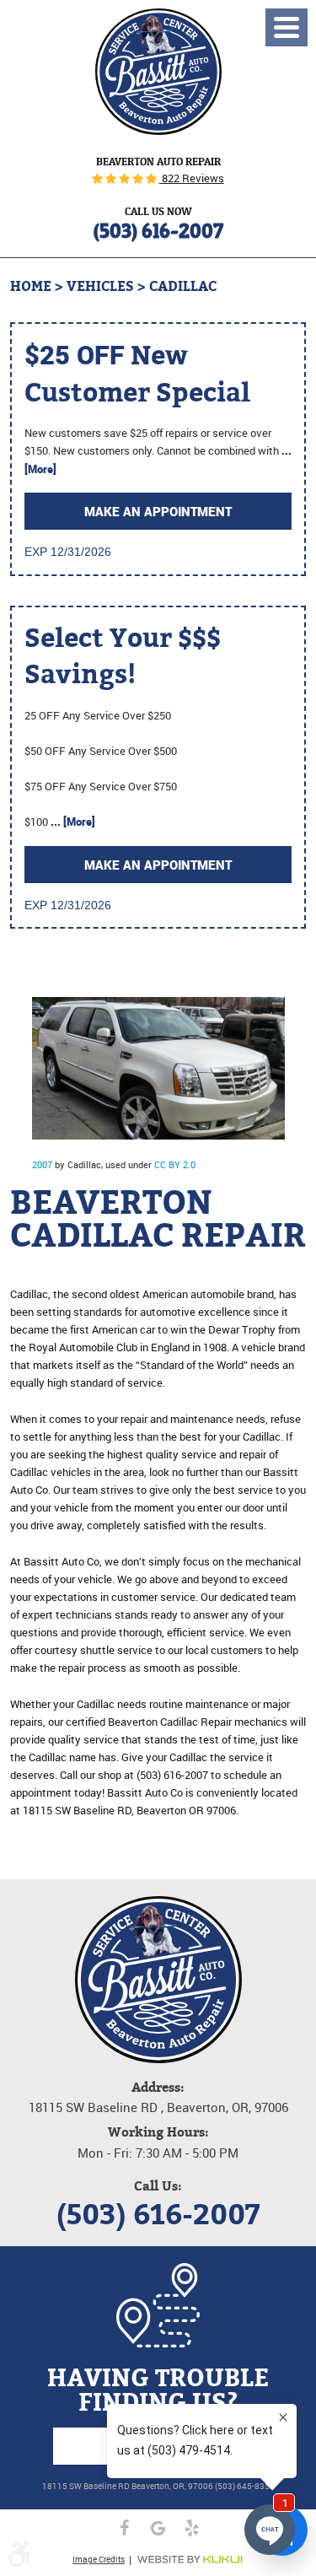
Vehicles (100, 286)
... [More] (72, 822)
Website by (190, 2560)
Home (31, 286)
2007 (42, 1164)
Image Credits (99, 2559)
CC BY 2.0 (175, 1164)
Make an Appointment (158, 511)
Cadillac (183, 286)
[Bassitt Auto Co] (158, 72)
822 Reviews (192, 178)
